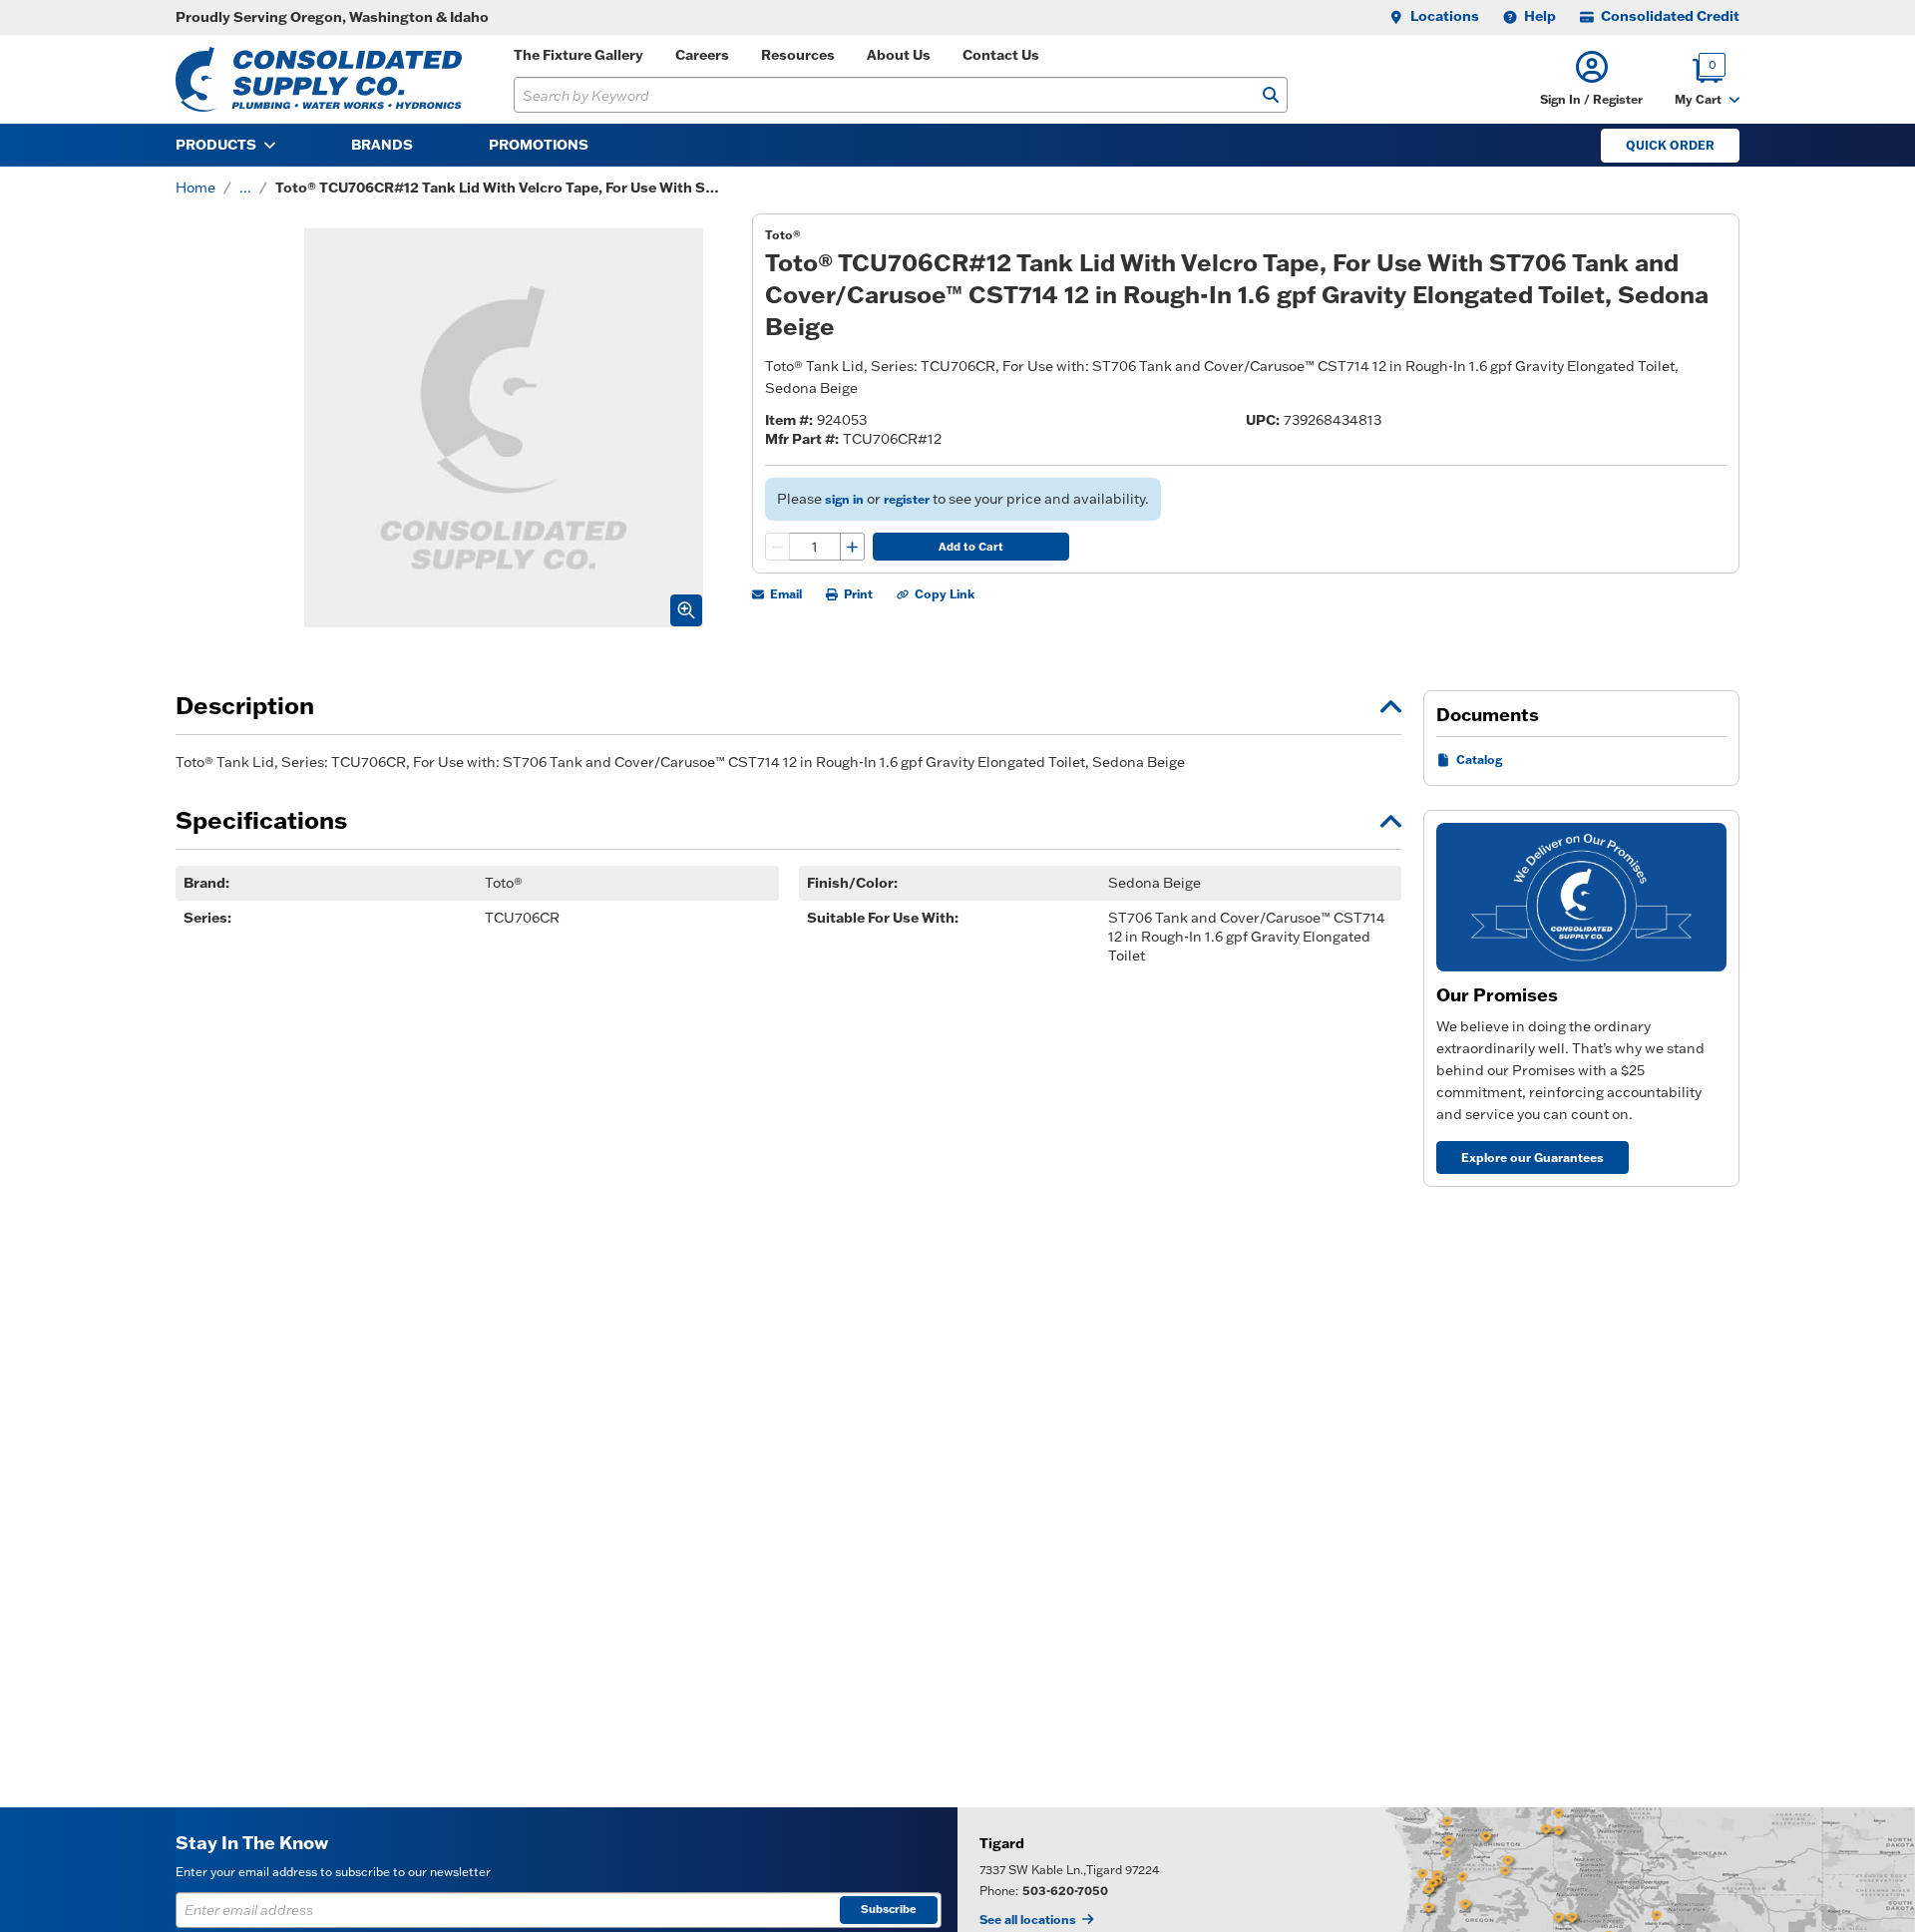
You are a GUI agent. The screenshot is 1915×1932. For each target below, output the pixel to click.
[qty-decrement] (778, 547)
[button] (1591, 79)
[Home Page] (319, 79)
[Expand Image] (686, 610)
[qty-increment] (852, 547)
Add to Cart (971, 547)
